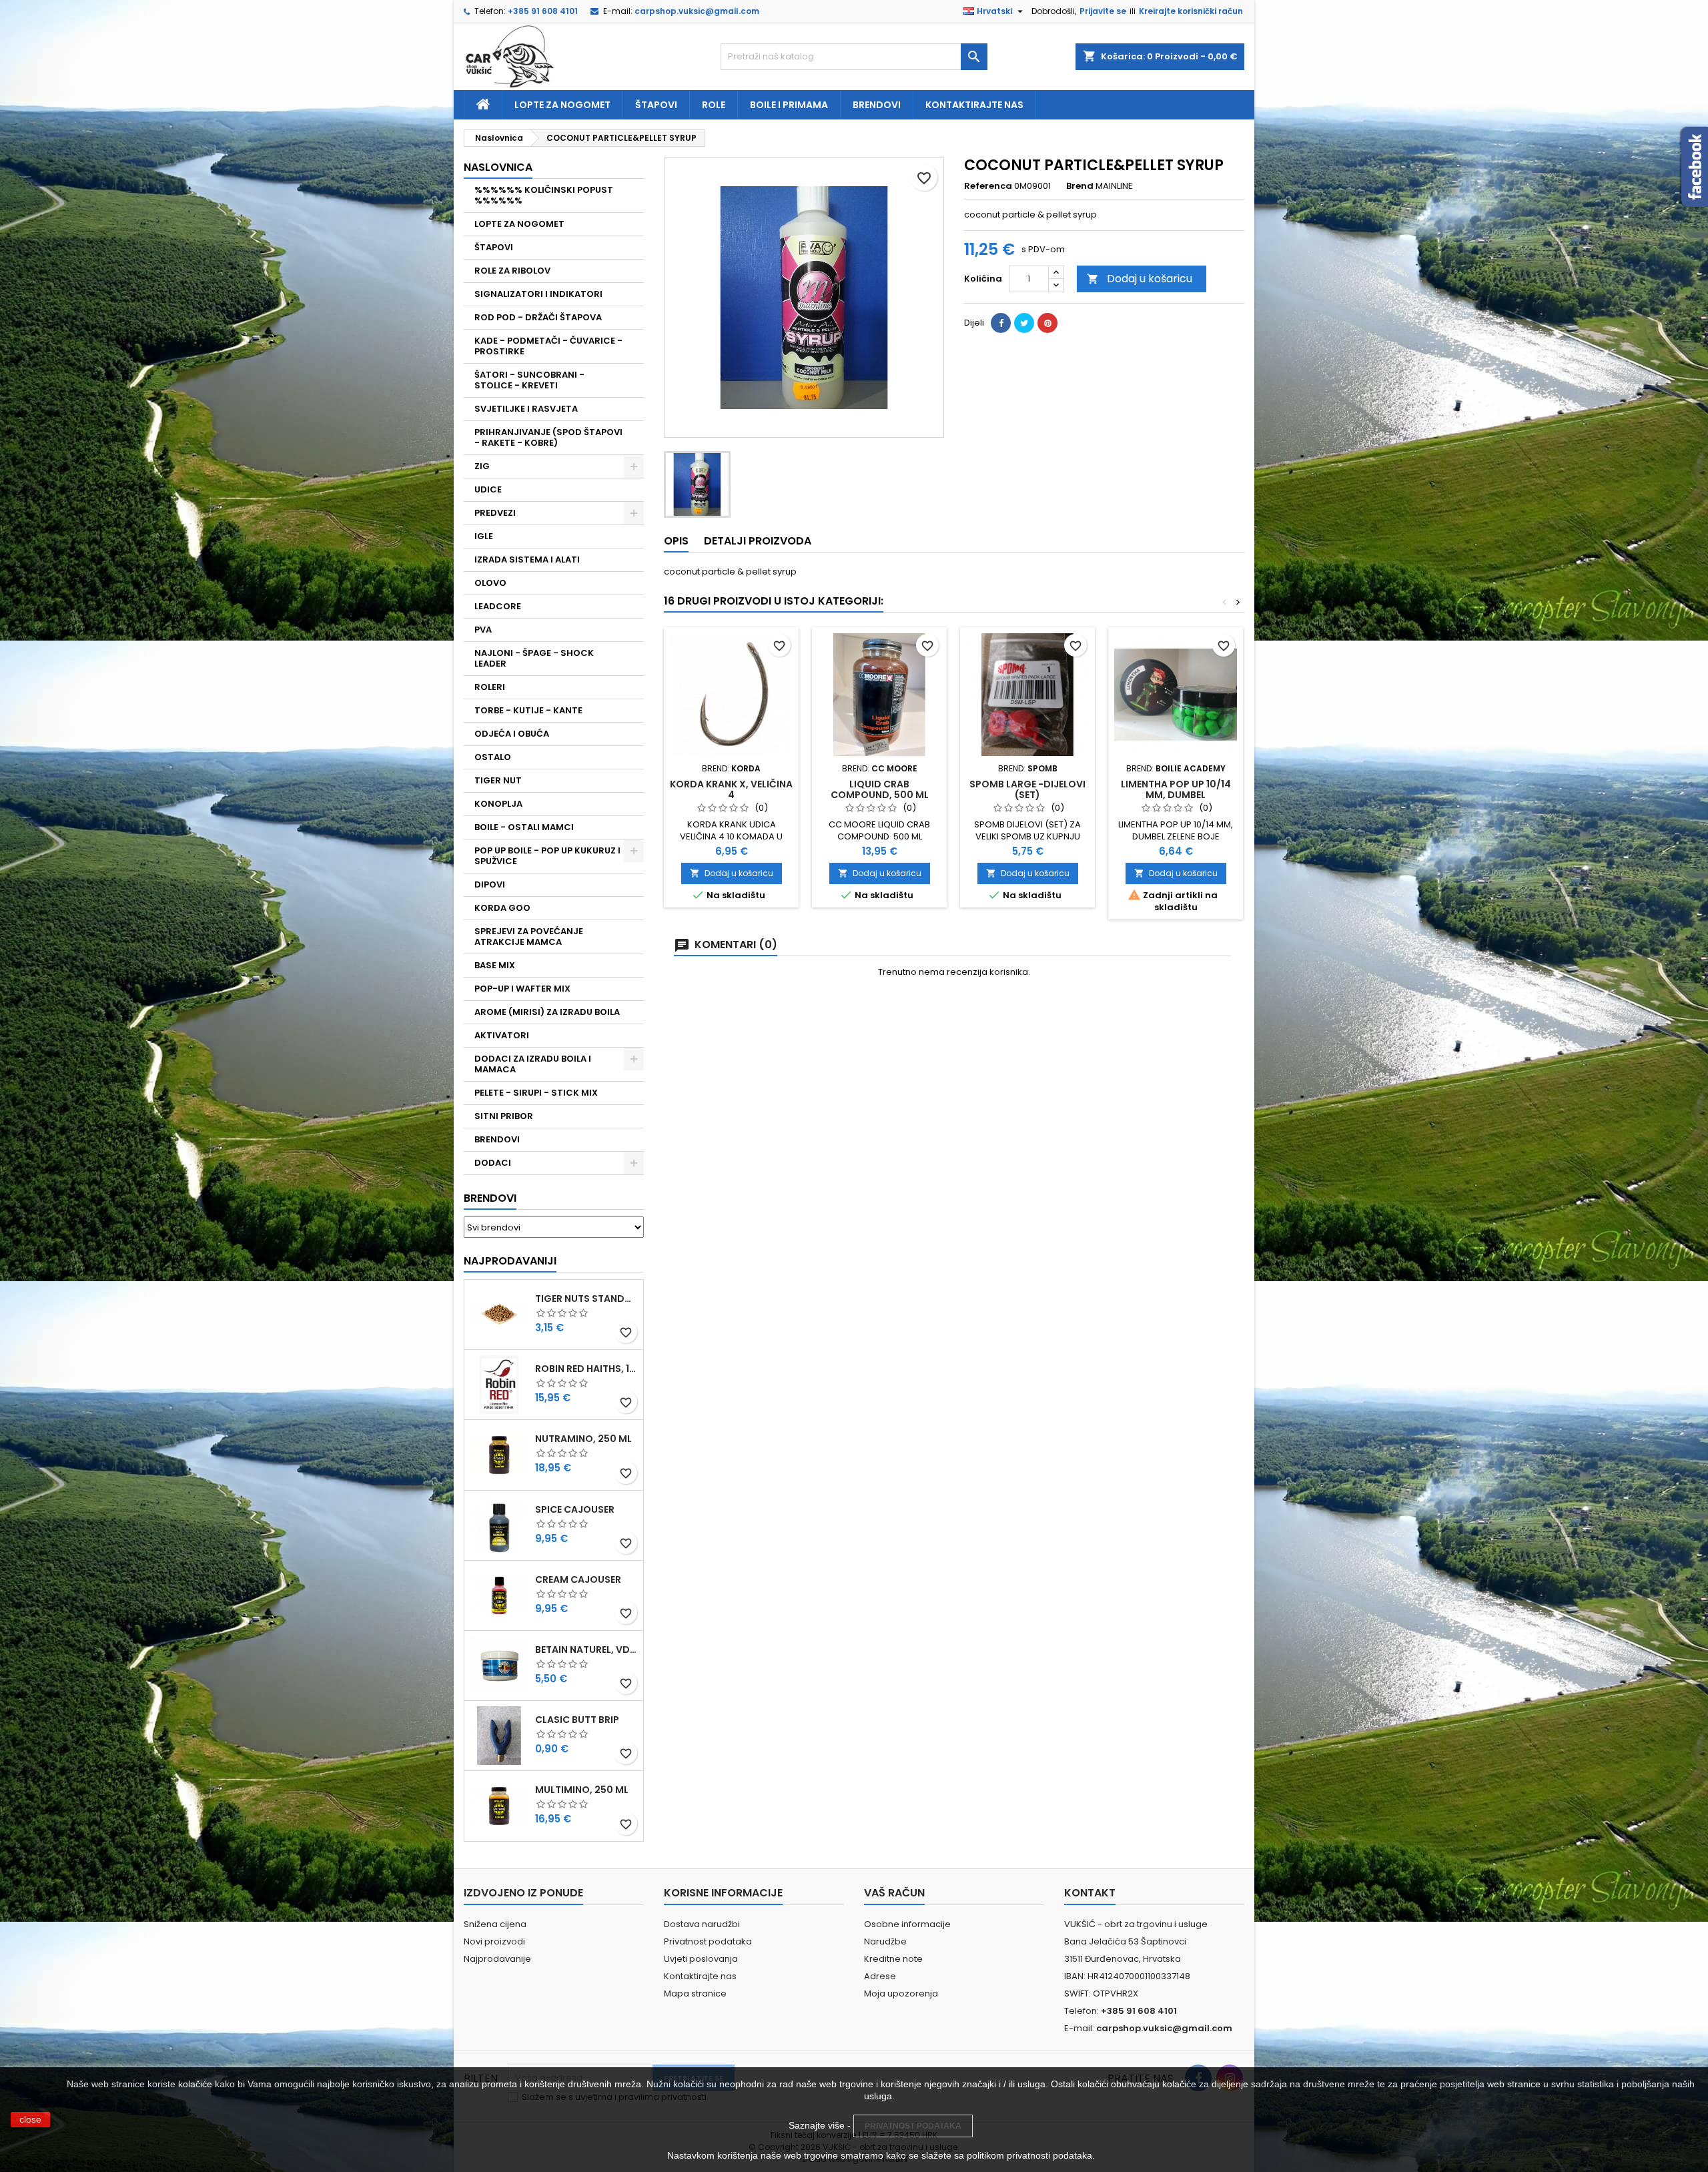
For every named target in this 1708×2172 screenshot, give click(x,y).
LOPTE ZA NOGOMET (519, 224)
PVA (483, 630)
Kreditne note (893, 1959)
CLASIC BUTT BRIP (577, 1720)
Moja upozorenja (901, 1994)
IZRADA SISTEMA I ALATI (527, 560)
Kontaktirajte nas (974, 105)
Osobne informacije (907, 1924)
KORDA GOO (502, 908)
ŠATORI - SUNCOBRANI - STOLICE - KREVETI (529, 380)
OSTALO (493, 757)
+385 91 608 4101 (543, 11)
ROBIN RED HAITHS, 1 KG (586, 1369)
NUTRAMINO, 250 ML (583, 1439)
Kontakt (1090, 1893)
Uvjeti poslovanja (701, 1959)
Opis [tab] (676, 541)
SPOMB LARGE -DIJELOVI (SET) (1027, 789)
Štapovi (656, 105)
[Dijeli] (1001, 323)
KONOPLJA (498, 804)
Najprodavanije (497, 1959)
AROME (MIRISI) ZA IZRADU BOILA (547, 1012)
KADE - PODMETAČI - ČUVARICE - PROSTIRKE (548, 346)
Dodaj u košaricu (1140, 279)
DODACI (493, 1163)
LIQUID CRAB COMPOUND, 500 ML (880, 789)
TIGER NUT (498, 780)
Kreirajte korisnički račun (1191, 11)
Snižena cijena (495, 1924)
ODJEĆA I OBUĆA (512, 734)
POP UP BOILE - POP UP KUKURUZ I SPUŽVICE (547, 856)
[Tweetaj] (1024, 323)
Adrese (880, 1976)
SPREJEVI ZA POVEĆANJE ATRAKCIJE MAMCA (529, 937)
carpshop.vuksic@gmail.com (697, 11)
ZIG (482, 466)
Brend (1080, 186)
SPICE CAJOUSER (575, 1509)
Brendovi (877, 105)
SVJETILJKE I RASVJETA (526, 409)
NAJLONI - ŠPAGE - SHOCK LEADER (534, 658)
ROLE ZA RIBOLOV (512, 271)
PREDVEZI (495, 513)
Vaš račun (894, 1893)
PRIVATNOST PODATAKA (913, 2126)
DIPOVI (490, 884)
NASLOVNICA (498, 167)
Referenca (988, 186)
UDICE (488, 489)
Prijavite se (1103, 11)
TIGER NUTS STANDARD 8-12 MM (586, 1299)
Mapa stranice (695, 1994)
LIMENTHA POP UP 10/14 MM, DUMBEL (1176, 789)
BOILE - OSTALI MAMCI (524, 827)
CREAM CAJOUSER (578, 1579)
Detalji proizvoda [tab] (758, 541)
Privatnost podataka (708, 1941)
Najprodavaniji (510, 1261)
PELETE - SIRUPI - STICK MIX (536, 1093)
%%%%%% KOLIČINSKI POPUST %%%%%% (544, 195)
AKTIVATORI (502, 1035)
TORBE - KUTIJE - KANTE (528, 710)
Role (714, 105)
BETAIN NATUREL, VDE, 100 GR (586, 1650)
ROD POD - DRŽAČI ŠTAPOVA (538, 317)
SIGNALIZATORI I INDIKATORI (538, 294)
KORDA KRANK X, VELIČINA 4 (731, 789)
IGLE (484, 536)
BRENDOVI (497, 1139)
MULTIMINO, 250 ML (582, 1790)
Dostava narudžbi (702, 1924)
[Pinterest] (1047, 323)
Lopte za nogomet (562, 105)
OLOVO (490, 583)
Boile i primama (789, 105)
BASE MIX (495, 965)
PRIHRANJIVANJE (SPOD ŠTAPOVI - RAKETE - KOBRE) (548, 437)
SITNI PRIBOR (504, 1116)
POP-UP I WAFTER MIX (522, 989)
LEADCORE (498, 606)
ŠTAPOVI (494, 247)
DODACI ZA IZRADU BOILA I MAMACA (533, 1064)
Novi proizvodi (494, 1941)
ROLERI (490, 687)
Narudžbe (885, 1941)
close (30, 2119)
